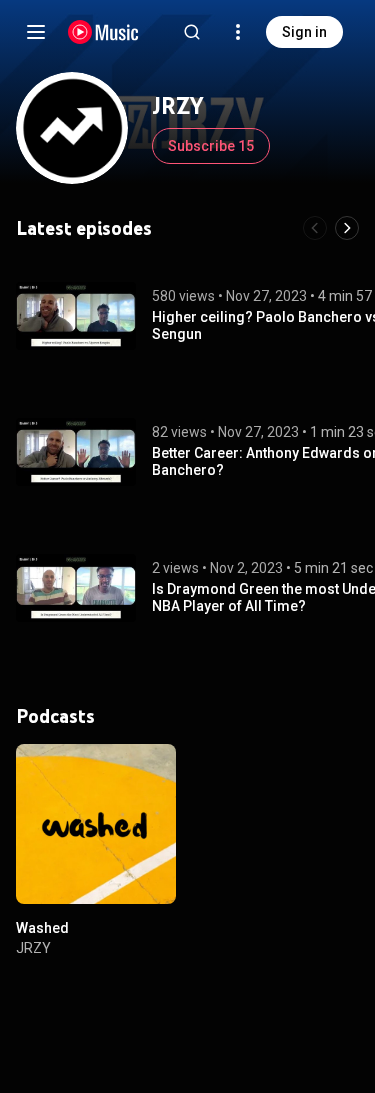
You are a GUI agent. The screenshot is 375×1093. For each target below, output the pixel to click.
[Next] (347, 228)
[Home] (103, 32)
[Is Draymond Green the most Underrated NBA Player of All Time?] (76, 588)
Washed (42, 928)
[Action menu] (154, 770)
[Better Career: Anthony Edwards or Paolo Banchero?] (76, 452)
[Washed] (96, 824)
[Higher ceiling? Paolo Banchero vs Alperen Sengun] (76, 316)
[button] (76, 316)
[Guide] (36, 32)
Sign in (304, 32)
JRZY (33, 948)
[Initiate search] (192, 32)
